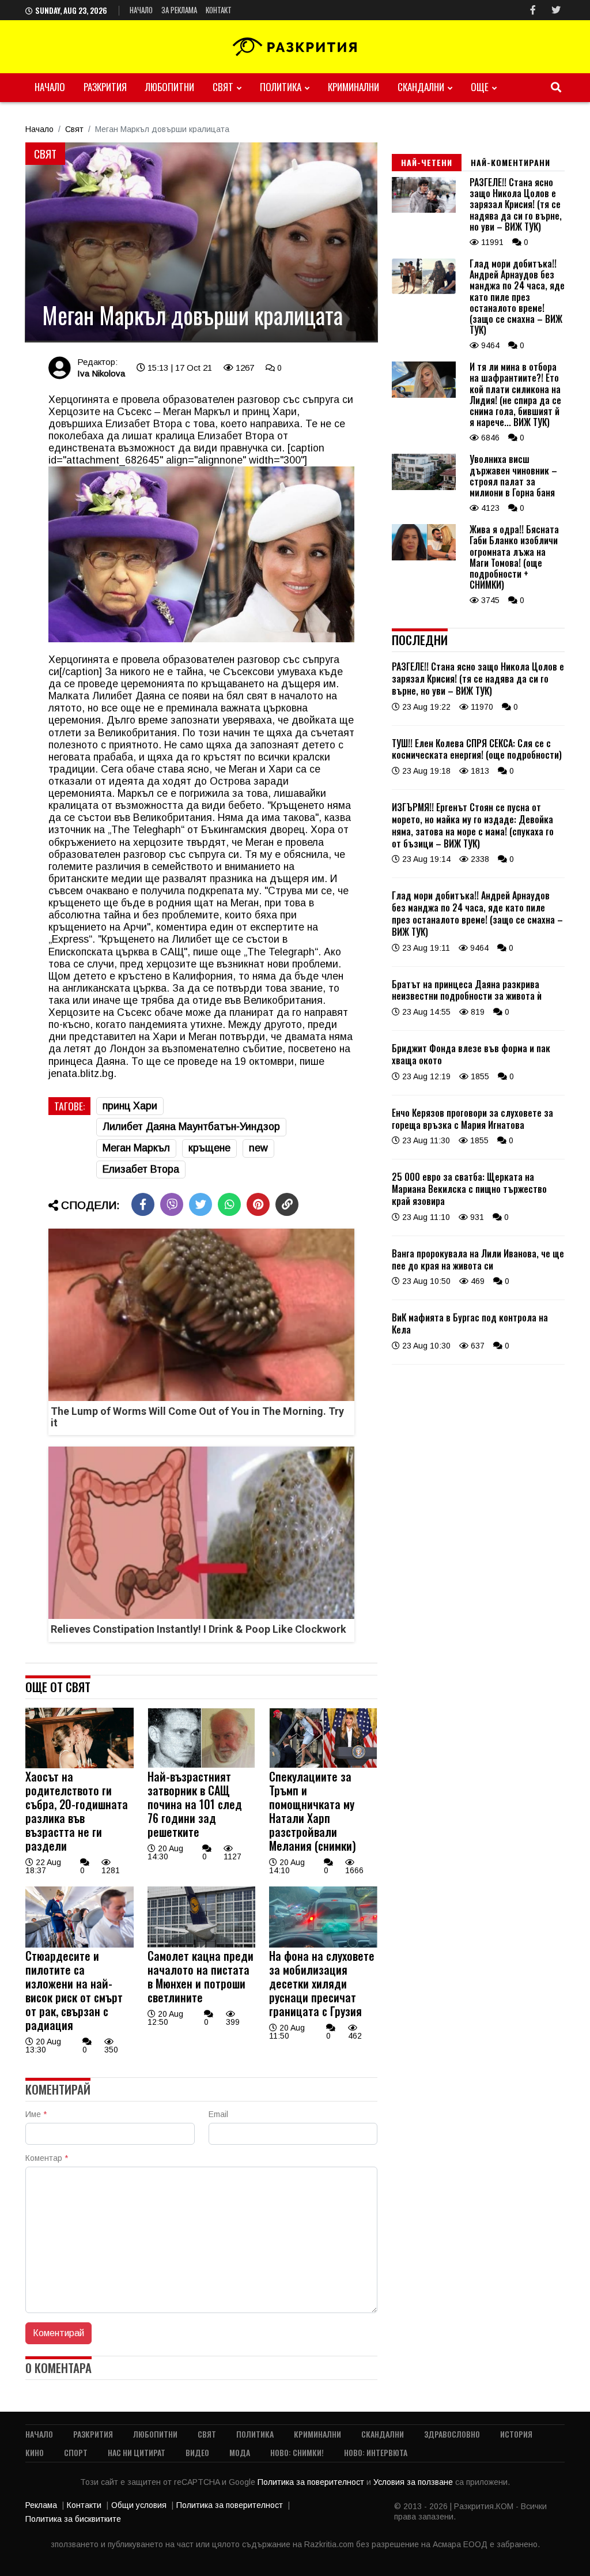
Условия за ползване (414, 2482)
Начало (141, 10)
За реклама (179, 10)
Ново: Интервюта (376, 2452)
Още (480, 87)
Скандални (421, 87)
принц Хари (130, 1106)
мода (240, 2452)
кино (35, 2452)
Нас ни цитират (137, 2452)
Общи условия (139, 2505)
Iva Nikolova (101, 373)
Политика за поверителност (312, 2482)
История (516, 2434)
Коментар (47, 2158)
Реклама (41, 2505)
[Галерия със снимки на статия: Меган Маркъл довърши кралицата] (201, 242)
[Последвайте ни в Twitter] (556, 10)
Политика (281, 87)
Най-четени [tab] (427, 162)
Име (36, 2114)
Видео (197, 2452)
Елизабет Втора (141, 1169)
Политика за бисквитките (73, 2519)
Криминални (353, 87)
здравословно (452, 2434)
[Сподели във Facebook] (143, 1204)
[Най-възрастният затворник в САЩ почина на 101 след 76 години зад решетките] (202, 1765)
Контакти (84, 2505)
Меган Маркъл (136, 1148)
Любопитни (170, 87)
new (258, 1148)
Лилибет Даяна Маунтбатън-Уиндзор (191, 1127)
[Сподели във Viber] (172, 1204)
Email (218, 2114)
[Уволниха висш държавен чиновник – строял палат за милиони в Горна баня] (424, 487)
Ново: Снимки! (297, 2452)
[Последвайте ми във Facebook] (533, 10)
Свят (223, 87)
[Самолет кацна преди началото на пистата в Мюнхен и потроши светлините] (202, 1945)
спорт (76, 2452)
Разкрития (105, 87)
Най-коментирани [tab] (510, 162)
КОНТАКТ (219, 10)
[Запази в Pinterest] (258, 1204)
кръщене (209, 1148)
